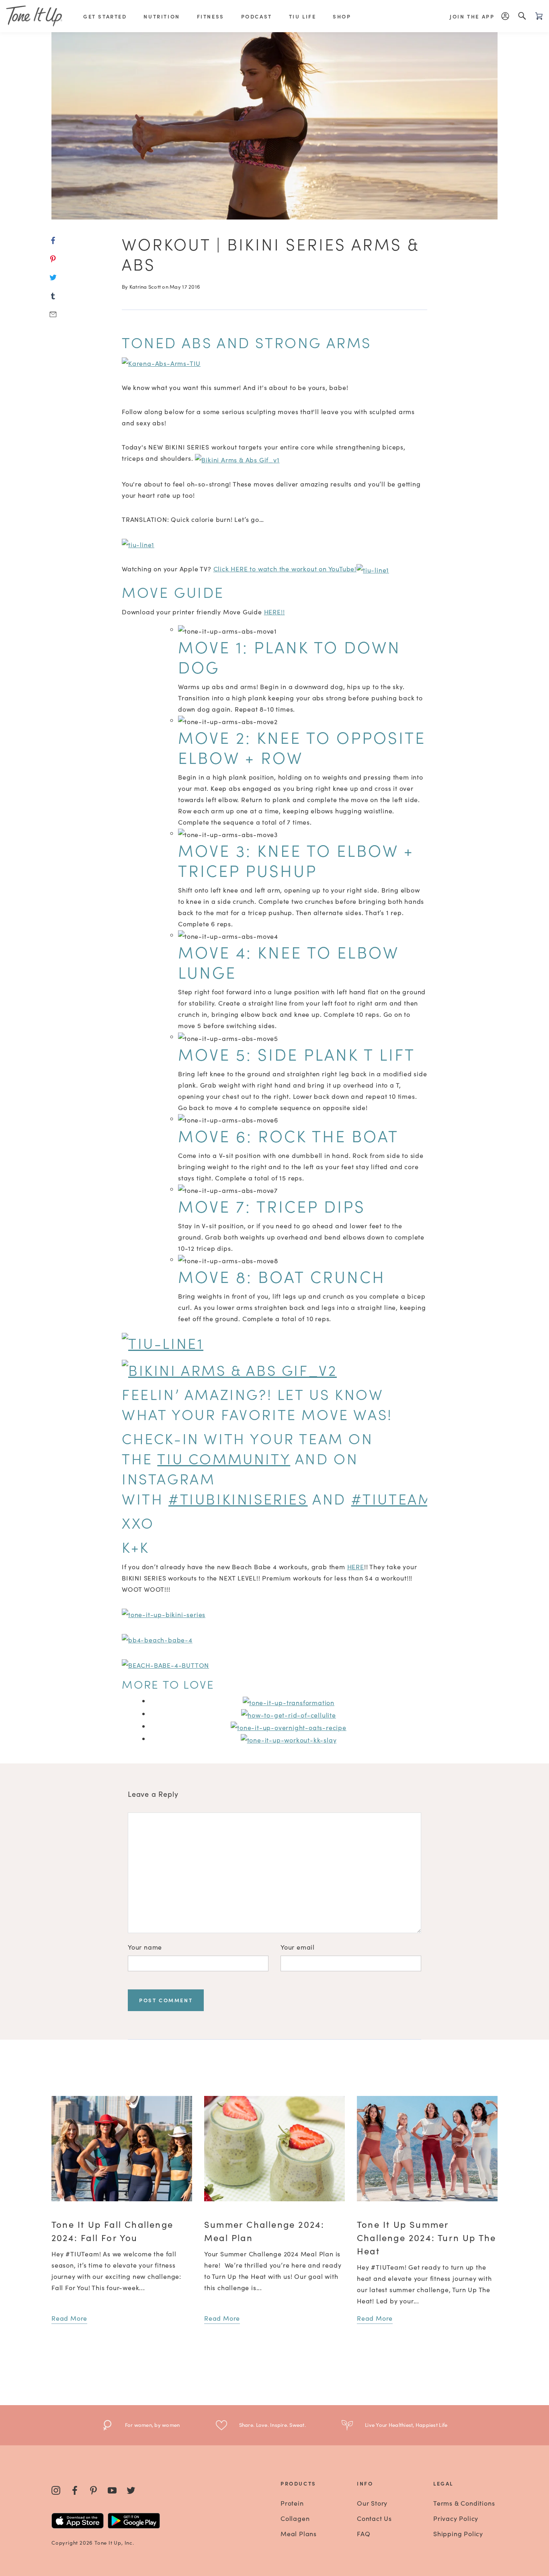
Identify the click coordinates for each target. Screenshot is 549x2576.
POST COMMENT (166, 2000)
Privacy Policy (456, 2518)
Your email (298, 1947)
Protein (292, 2503)
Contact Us (374, 2518)
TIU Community (224, 1458)
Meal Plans (299, 2533)
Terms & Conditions (464, 2503)
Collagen (295, 2518)
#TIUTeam (392, 1498)
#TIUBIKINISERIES (238, 1498)
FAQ (364, 2533)
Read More (69, 2318)
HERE (356, 1566)
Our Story (372, 2503)
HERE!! (274, 612)
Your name (145, 1947)
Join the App (472, 16)
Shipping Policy (458, 2533)
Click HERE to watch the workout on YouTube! (285, 569)
